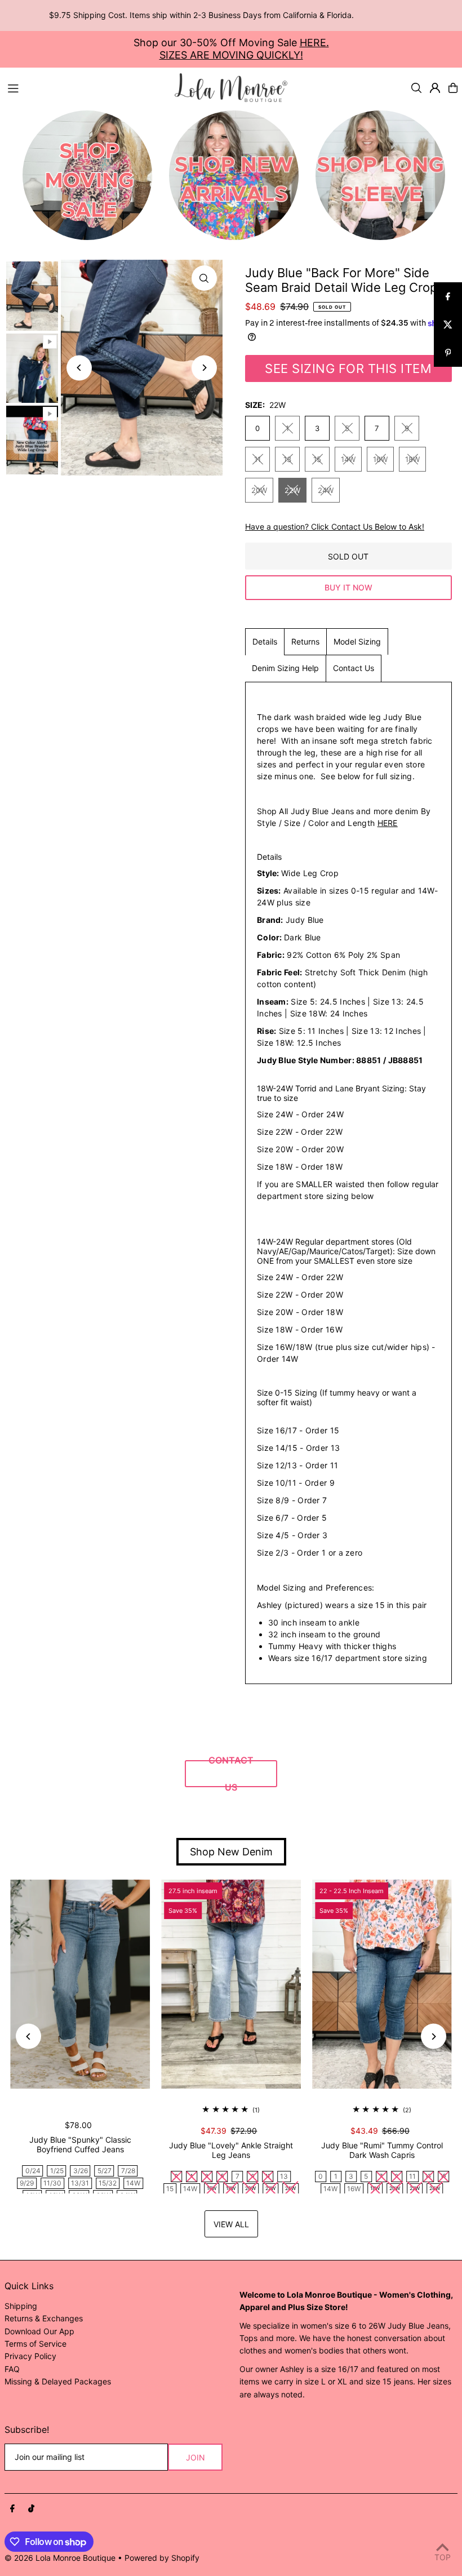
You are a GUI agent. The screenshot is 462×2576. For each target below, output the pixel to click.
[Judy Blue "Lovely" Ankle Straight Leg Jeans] (231, 1984)
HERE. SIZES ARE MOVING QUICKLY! (244, 49)
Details (265, 641)
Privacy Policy (30, 2356)
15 (317, 459)
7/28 (128, 2171)
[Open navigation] (86, 87)
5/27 (105, 2171)
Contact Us (354, 668)
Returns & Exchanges (44, 2318)
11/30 (52, 2183)
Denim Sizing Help (285, 668)
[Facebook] (12, 2509)
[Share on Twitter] (448, 325)
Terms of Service (35, 2344)
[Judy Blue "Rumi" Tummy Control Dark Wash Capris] (382, 1984)
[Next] (204, 368)
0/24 (33, 2171)
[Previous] (79, 368)
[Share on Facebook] (448, 296)
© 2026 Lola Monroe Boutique (60, 2558)
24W (326, 490)
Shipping (21, 2306)
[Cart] (453, 88)
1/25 (57, 2171)
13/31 (80, 2183)
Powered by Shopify (162, 2558)
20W (259, 490)
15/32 (108, 2183)
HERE (388, 823)
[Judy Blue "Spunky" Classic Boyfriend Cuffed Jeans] (80, 1984)
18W (412, 459)
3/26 (81, 2171)
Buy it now (348, 587)
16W (380, 459)
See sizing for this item (348, 368)
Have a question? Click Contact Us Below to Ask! (335, 527)
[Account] (435, 88)
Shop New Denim (231, 1852)
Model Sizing (357, 641)
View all (231, 2224)
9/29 (27, 2183)
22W (292, 490)
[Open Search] (416, 88)
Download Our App (39, 2331)
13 (287, 459)
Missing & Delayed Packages (58, 2381)
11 (257, 459)
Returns (305, 641)
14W (348, 459)
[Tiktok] (31, 2509)
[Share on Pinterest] (448, 353)
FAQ (12, 2369)
